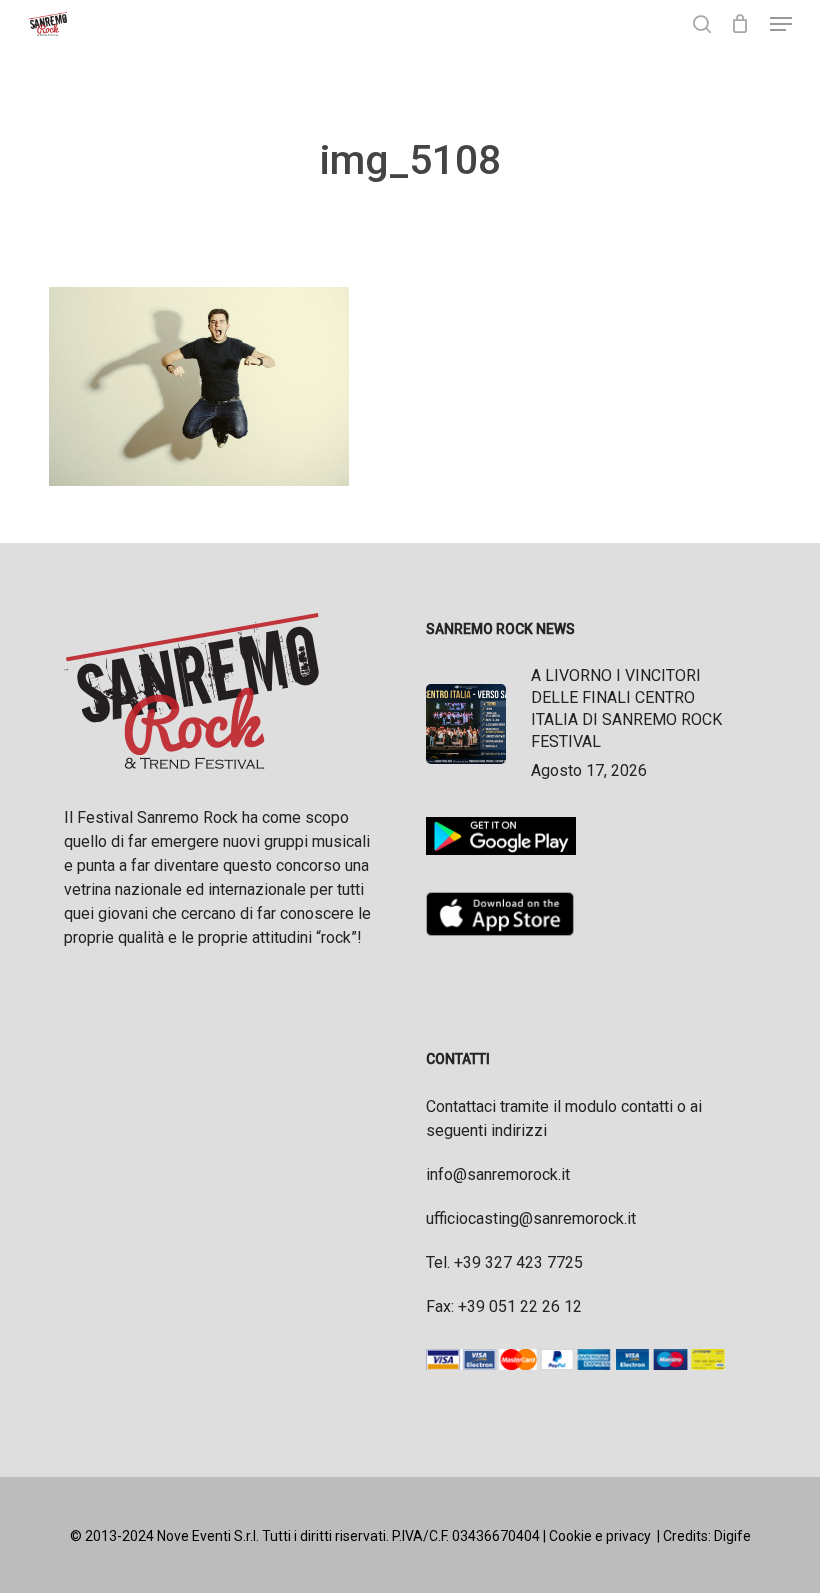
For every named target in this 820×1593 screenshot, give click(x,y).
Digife (732, 1536)
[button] (781, 24)
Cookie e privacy (600, 1536)
